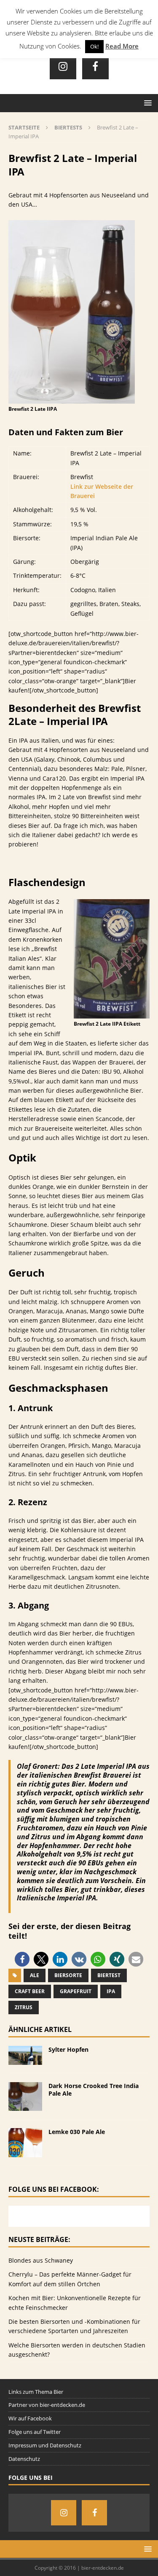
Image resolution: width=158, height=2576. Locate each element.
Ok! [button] (94, 46)
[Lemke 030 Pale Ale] (25, 2152)
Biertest (109, 1975)
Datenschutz (24, 2459)
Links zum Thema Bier (36, 2392)
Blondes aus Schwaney (41, 2260)
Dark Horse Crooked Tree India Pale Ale (94, 2090)
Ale (35, 1975)
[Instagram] (63, 66)
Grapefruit (76, 1991)
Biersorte (68, 1975)
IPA (111, 1991)
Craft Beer (30, 1991)
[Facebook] (95, 66)
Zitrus (24, 2007)
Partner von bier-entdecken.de (47, 2405)
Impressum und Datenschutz (45, 2445)
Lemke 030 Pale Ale (77, 2132)
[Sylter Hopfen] (25, 2060)
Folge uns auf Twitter (35, 2432)
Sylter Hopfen (68, 2049)
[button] (22, 1959)
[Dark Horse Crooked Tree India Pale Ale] (25, 2106)
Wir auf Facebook (30, 2418)
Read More (122, 46)
